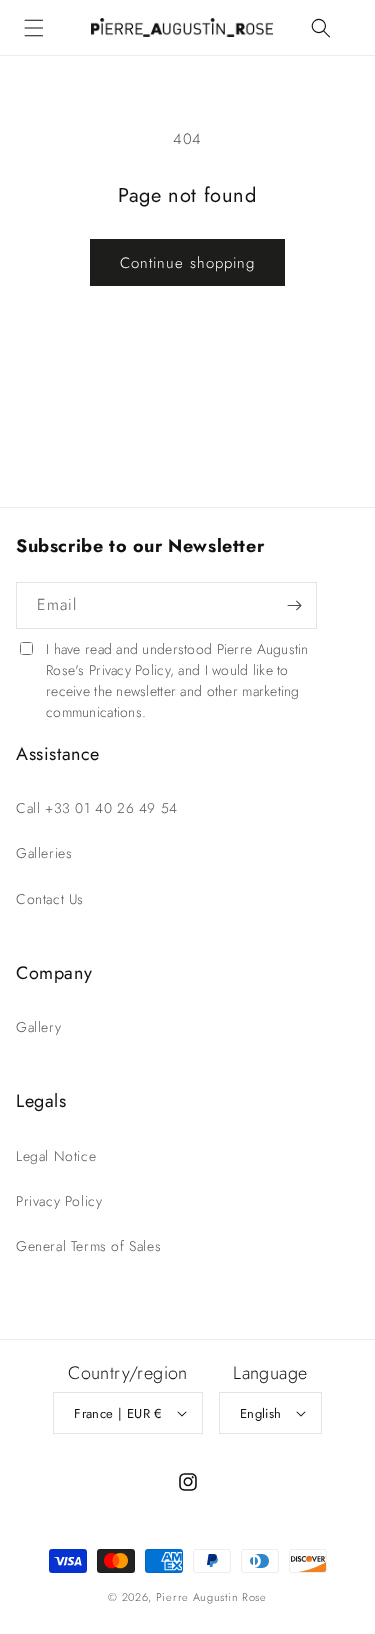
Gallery (38, 1027)
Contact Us (50, 899)
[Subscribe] (294, 605)
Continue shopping (187, 263)
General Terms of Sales (88, 1246)
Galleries (44, 853)
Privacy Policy (59, 1201)
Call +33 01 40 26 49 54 (97, 808)
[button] (34, 27)
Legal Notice (56, 1156)
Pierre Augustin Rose (211, 1597)
